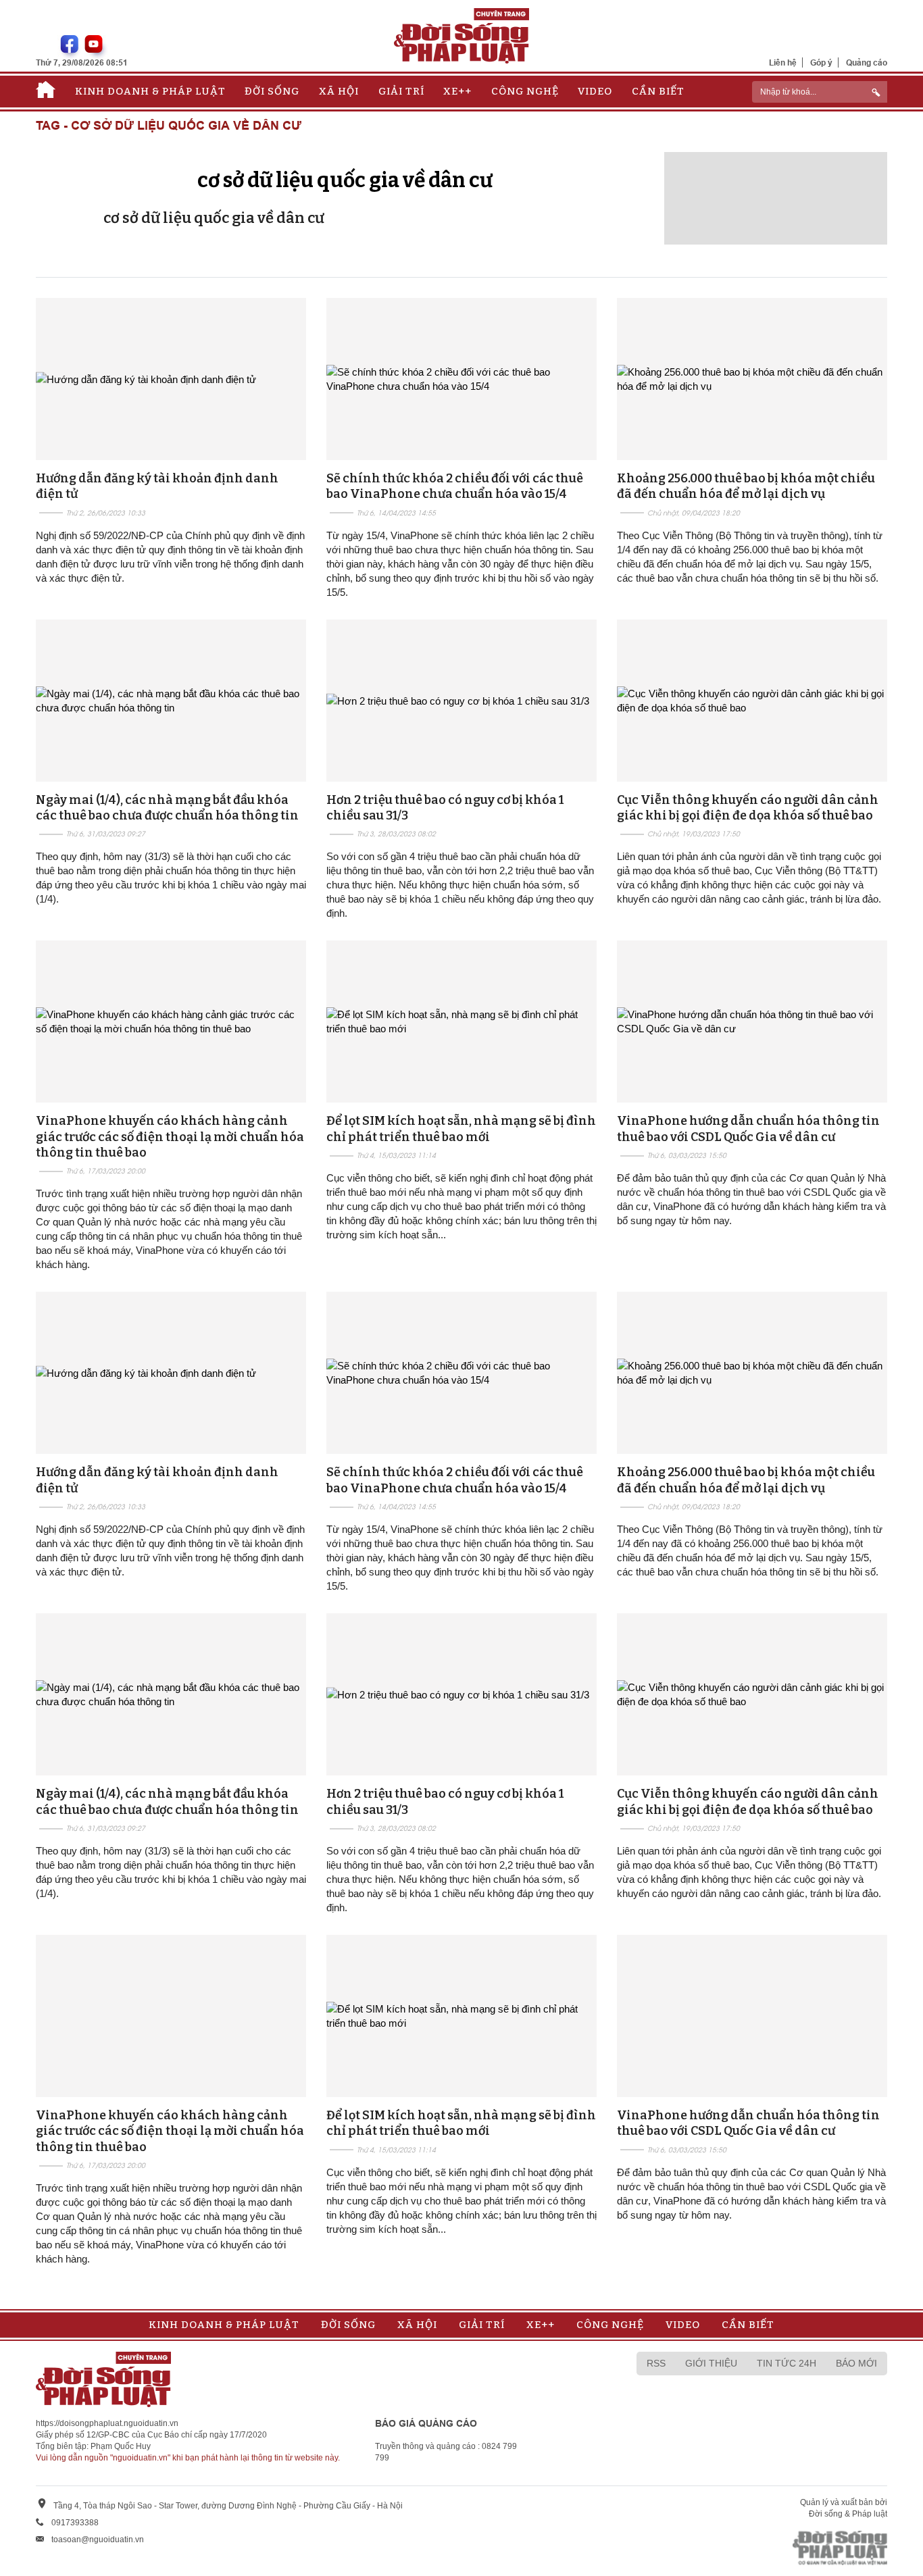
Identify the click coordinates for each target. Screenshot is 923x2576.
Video (595, 91)
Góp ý (821, 62)
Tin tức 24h (787, 2363)
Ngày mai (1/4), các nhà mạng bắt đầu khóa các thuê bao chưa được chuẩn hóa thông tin (167, 808)
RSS (656, 2363)
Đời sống (272, 91)
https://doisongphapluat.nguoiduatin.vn (107, 2423)
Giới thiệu (711, 2363)
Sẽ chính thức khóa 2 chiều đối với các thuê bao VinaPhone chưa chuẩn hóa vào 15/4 (455, 486)
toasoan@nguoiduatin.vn (98, 2540)
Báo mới (856, 2363)
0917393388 (75, 2523)
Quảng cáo (867, 62)
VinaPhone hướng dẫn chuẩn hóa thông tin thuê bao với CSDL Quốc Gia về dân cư (748, 1129)
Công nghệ (525, 91)
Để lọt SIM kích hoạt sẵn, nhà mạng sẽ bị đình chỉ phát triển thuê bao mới (461, 1129)
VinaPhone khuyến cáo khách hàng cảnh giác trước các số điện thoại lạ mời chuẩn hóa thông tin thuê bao (170, 1137)
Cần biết (658, 91)
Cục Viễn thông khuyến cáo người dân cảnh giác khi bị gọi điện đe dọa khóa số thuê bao (748, 808)
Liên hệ (783, 62)
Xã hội (339, 91)
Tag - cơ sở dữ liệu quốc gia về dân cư (169, 126)
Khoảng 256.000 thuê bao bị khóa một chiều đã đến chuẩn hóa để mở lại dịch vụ (746, 486)
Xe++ (457, 91)
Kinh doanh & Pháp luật (150, 91)
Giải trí (401, 91)
